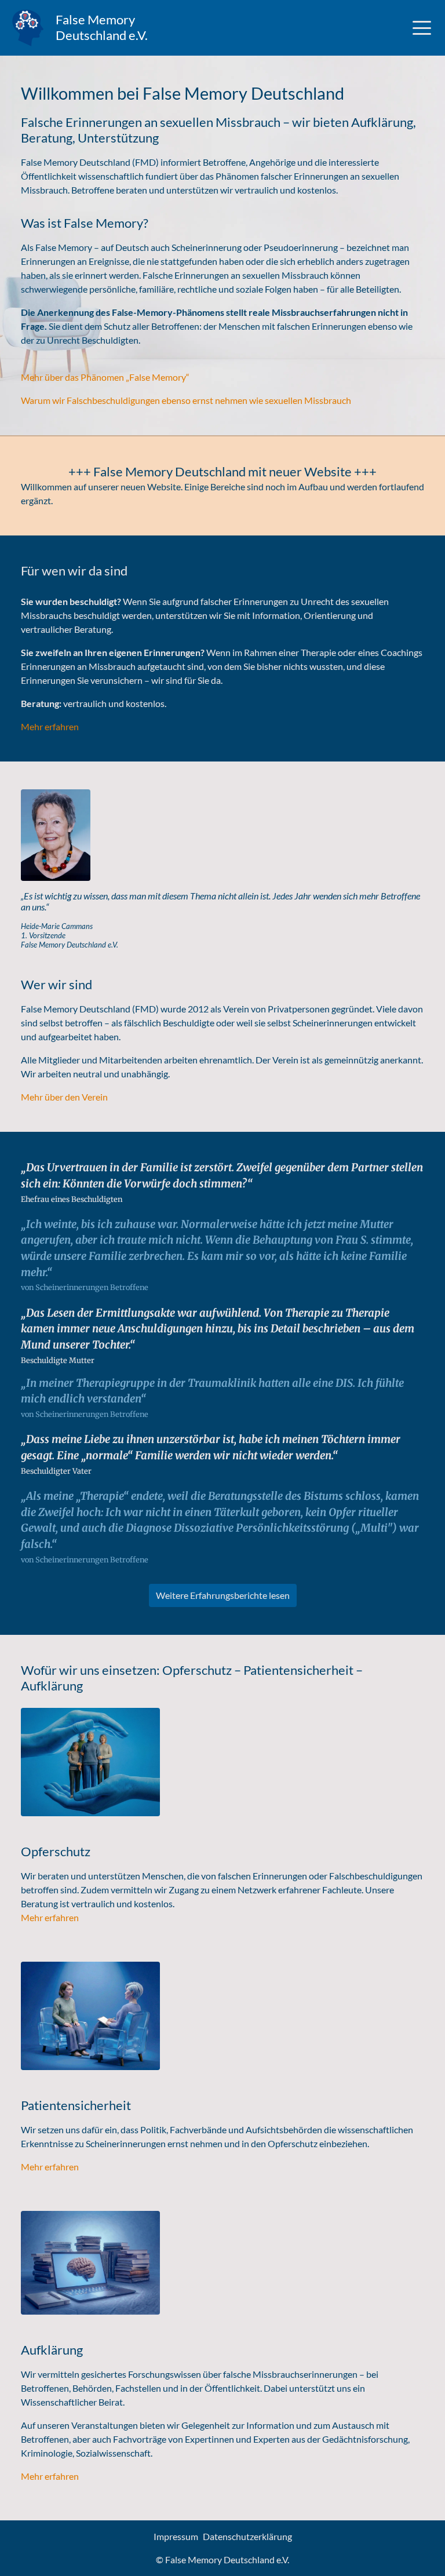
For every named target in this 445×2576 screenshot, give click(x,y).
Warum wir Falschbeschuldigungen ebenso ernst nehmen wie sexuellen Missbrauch (186, 400)
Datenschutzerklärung (247, 2536)
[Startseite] (28, 28)
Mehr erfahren (50, 726)
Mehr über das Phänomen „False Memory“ (105, 377)
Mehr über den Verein (64, 1097)
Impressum (176, 2536)
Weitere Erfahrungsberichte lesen (223, 1595)
